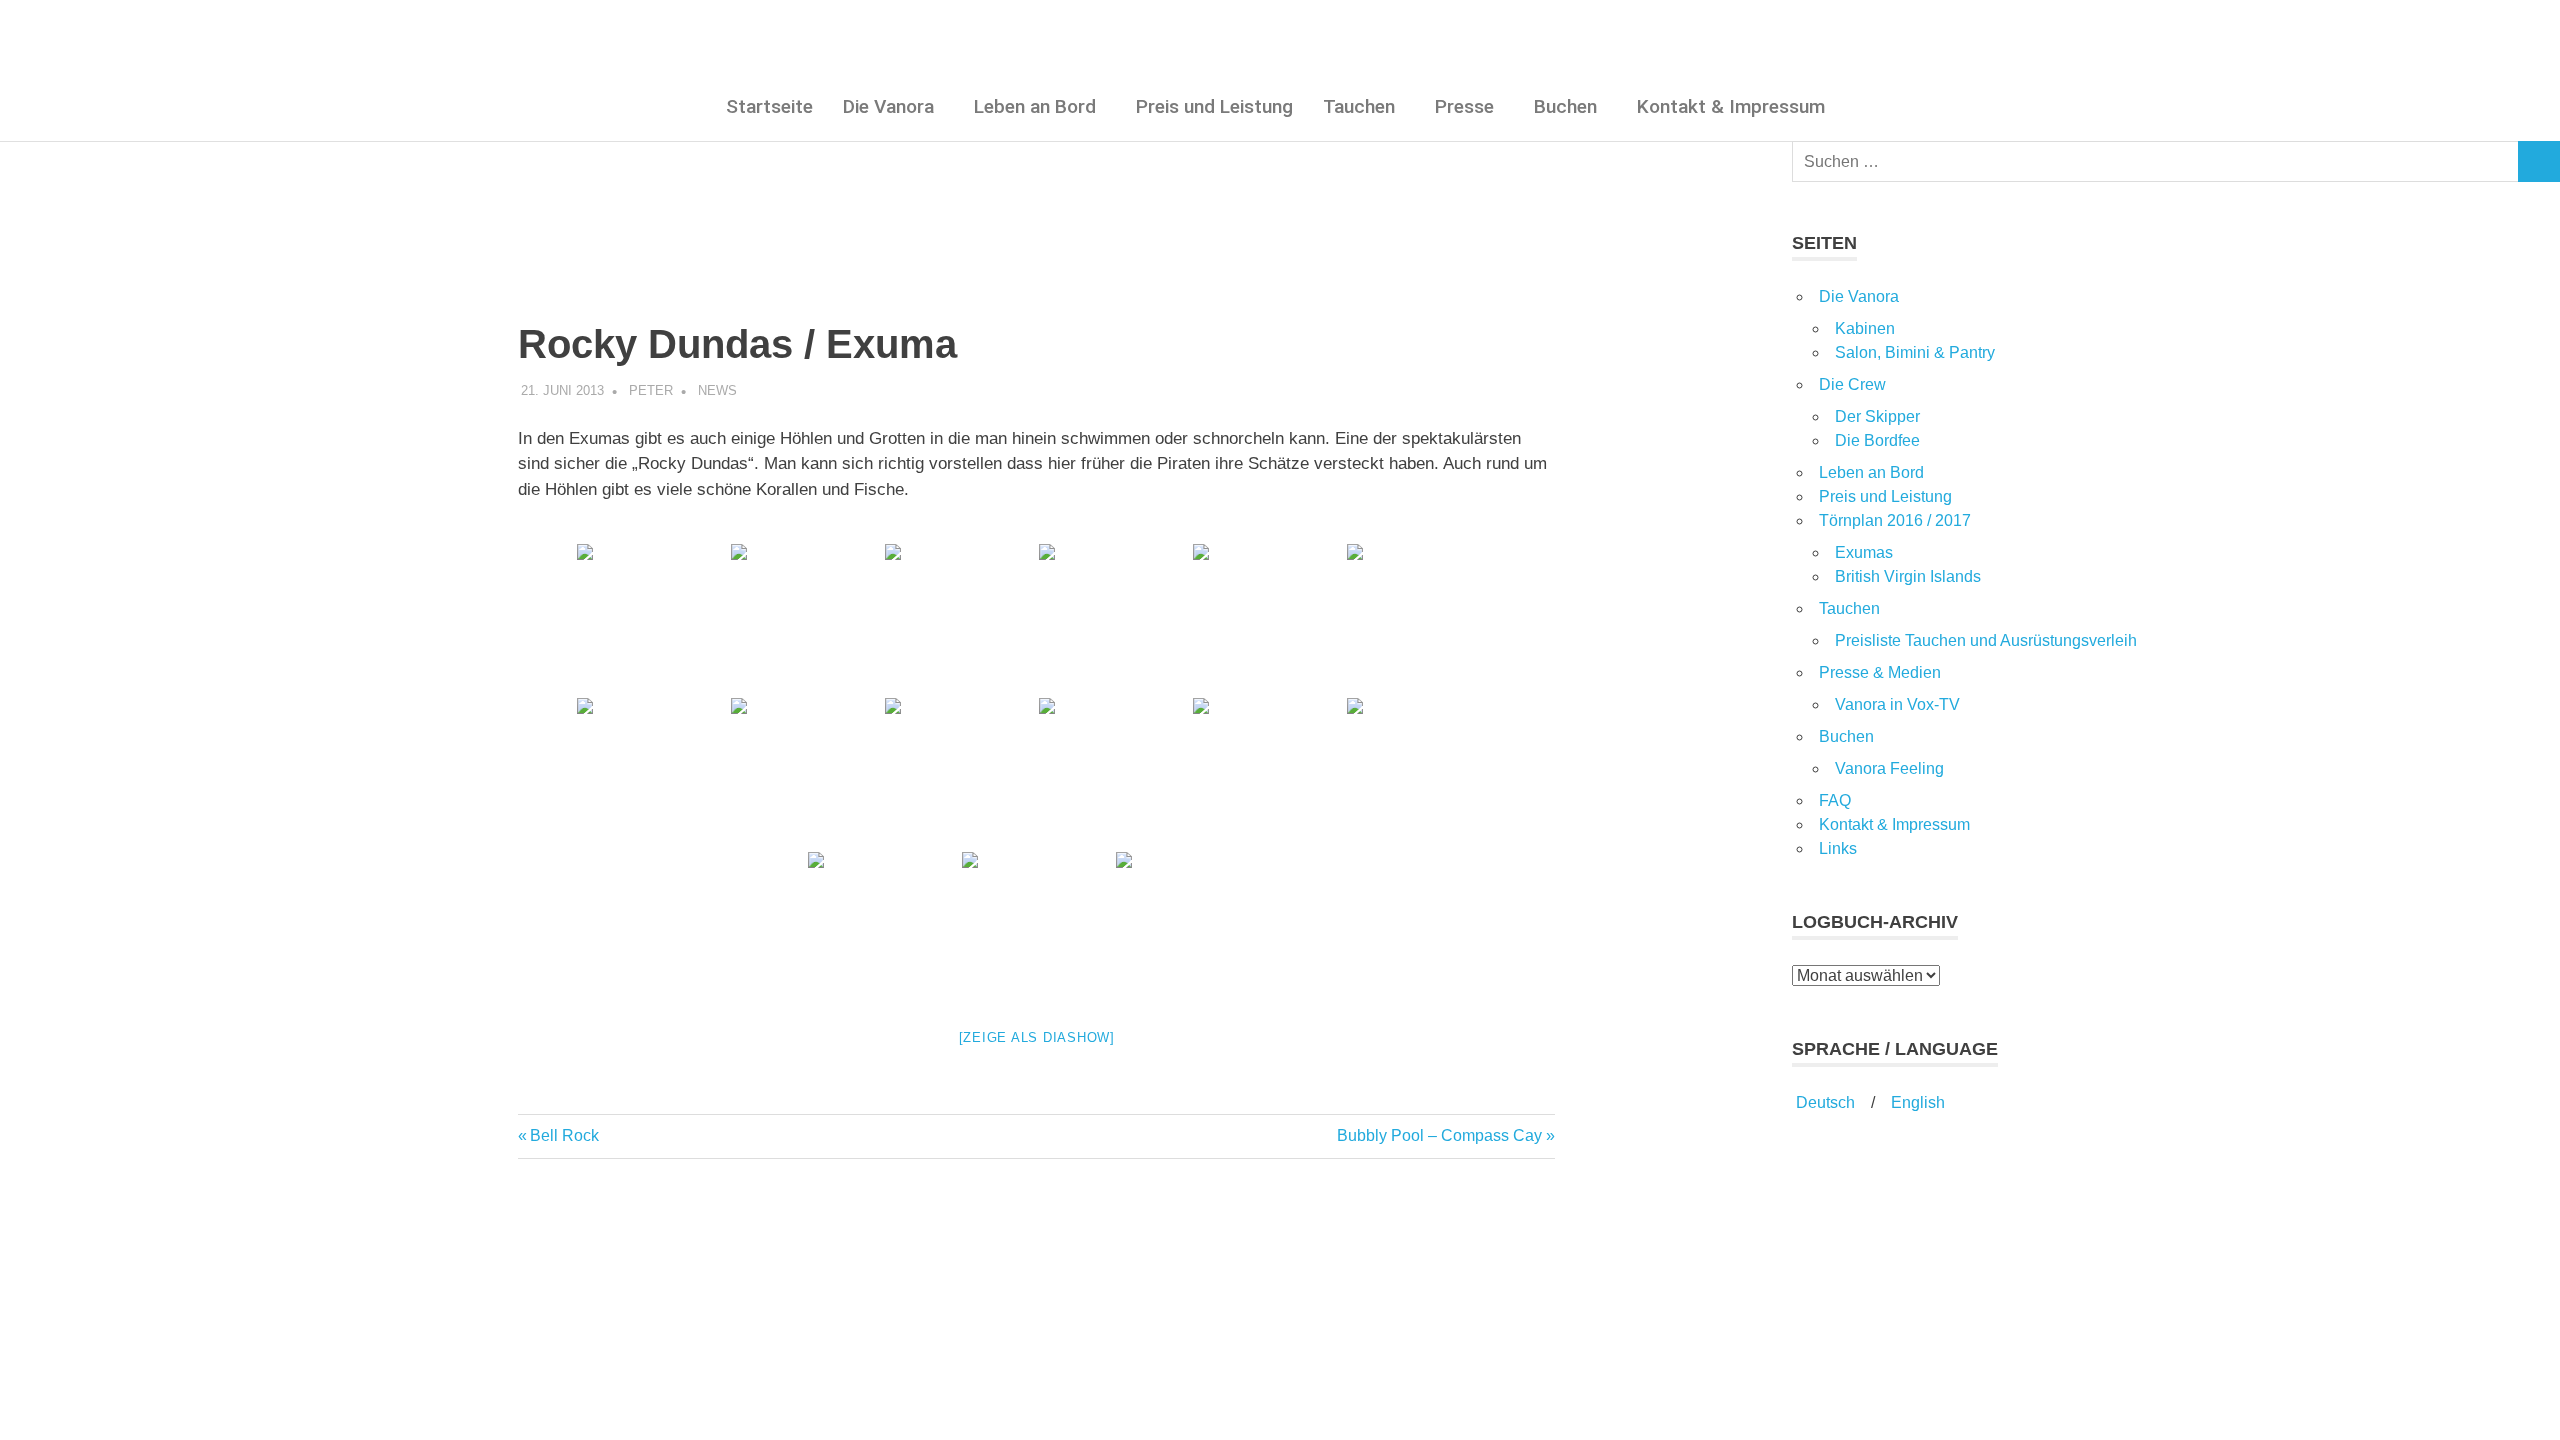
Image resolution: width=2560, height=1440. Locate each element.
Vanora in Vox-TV (1897, 704)
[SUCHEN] (2539, 161)
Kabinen (1865, 328)
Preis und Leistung (1214, 106)
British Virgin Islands (1908, 576)
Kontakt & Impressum (1731, 106)
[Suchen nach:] (2155, 161)
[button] (893, 106)
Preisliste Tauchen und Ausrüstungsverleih (1986, 640)
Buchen (1565, 106)
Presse (1464, 106)
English (1918, 1102)
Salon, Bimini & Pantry (1915, 352)
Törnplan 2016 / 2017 (1895, 520)
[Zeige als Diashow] (1037, 1037)
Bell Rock (564, 1135)
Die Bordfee (1877, 440)
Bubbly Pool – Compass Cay (1439, 1135)
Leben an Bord (1035, 106)
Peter (651, 390)
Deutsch (1823, 1102)
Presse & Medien (1880, 672)
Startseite (769, 106)
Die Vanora (888, 106)
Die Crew (1852, 384)
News (717, 390)
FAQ (1835, 800)
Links (1838, 848)
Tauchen (1359, 106)
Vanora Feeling (1889, 768)
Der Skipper (1877, 416)
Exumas (1864, 552)
